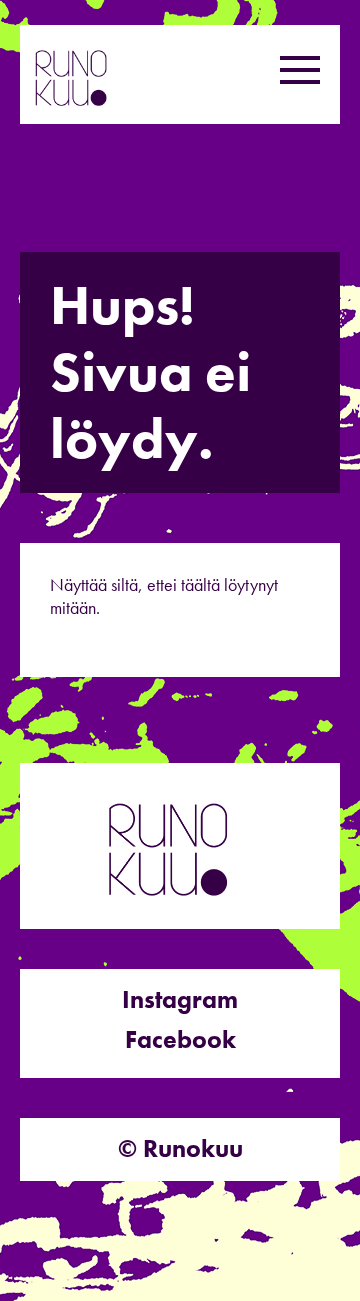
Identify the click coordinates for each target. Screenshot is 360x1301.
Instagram (180, 999)
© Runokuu (180, 1148)
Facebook (180, 1039)
